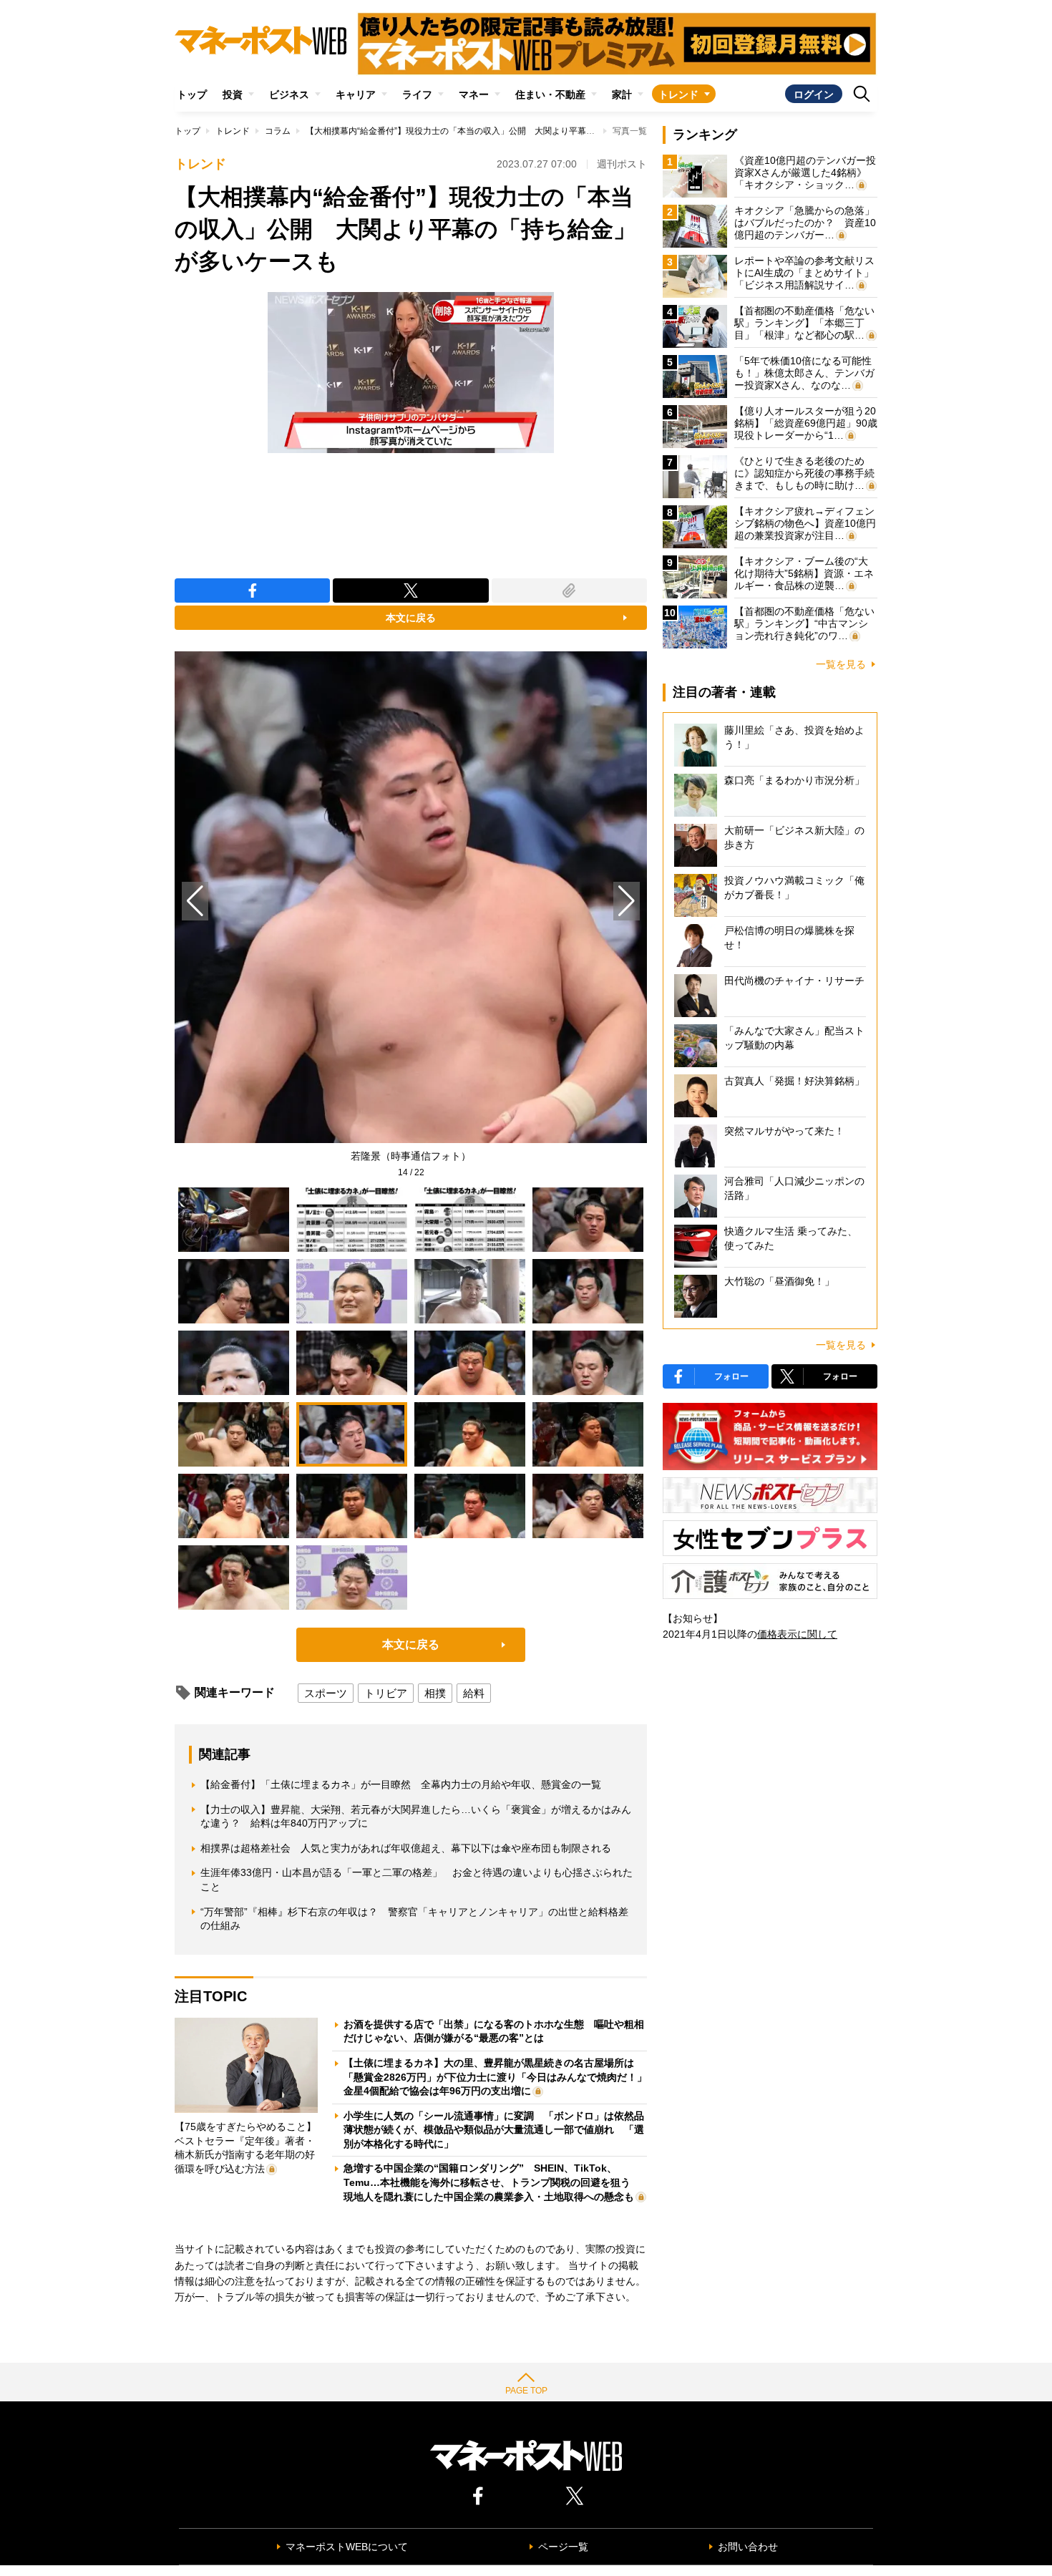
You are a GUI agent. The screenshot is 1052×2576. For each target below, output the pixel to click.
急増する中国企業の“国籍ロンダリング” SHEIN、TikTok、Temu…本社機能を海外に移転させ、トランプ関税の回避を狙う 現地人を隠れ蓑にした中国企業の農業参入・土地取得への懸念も (492, 2182)
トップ (192, 94)
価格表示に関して (797, 1634)
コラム (278, 131)
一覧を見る (841, 664)
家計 (622, 94)
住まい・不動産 (550, 94)
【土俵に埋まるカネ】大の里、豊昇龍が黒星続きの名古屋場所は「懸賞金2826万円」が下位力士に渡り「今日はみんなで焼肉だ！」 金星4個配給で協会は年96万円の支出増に (500, 2077)
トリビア (386, 1693)
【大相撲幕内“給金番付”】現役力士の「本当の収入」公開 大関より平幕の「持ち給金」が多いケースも (506, 131)
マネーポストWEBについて (347, 2547)
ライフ (417, 94)
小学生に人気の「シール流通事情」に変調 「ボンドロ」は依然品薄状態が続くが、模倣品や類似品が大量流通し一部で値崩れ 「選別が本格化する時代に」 (494, 2130)
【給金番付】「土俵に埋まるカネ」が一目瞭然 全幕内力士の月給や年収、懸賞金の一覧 (401, 1784)
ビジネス (289, 94)
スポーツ (326, 1693)
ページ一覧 (563, 2547)
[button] (627, 901)
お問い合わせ (748, 2547)
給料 (474, 1693)
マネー (474, 94)
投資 (233, 94)
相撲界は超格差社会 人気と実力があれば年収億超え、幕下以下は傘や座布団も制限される (406, 1848)
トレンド (678, 94)
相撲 (435, 1693)
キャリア (356, 94)
